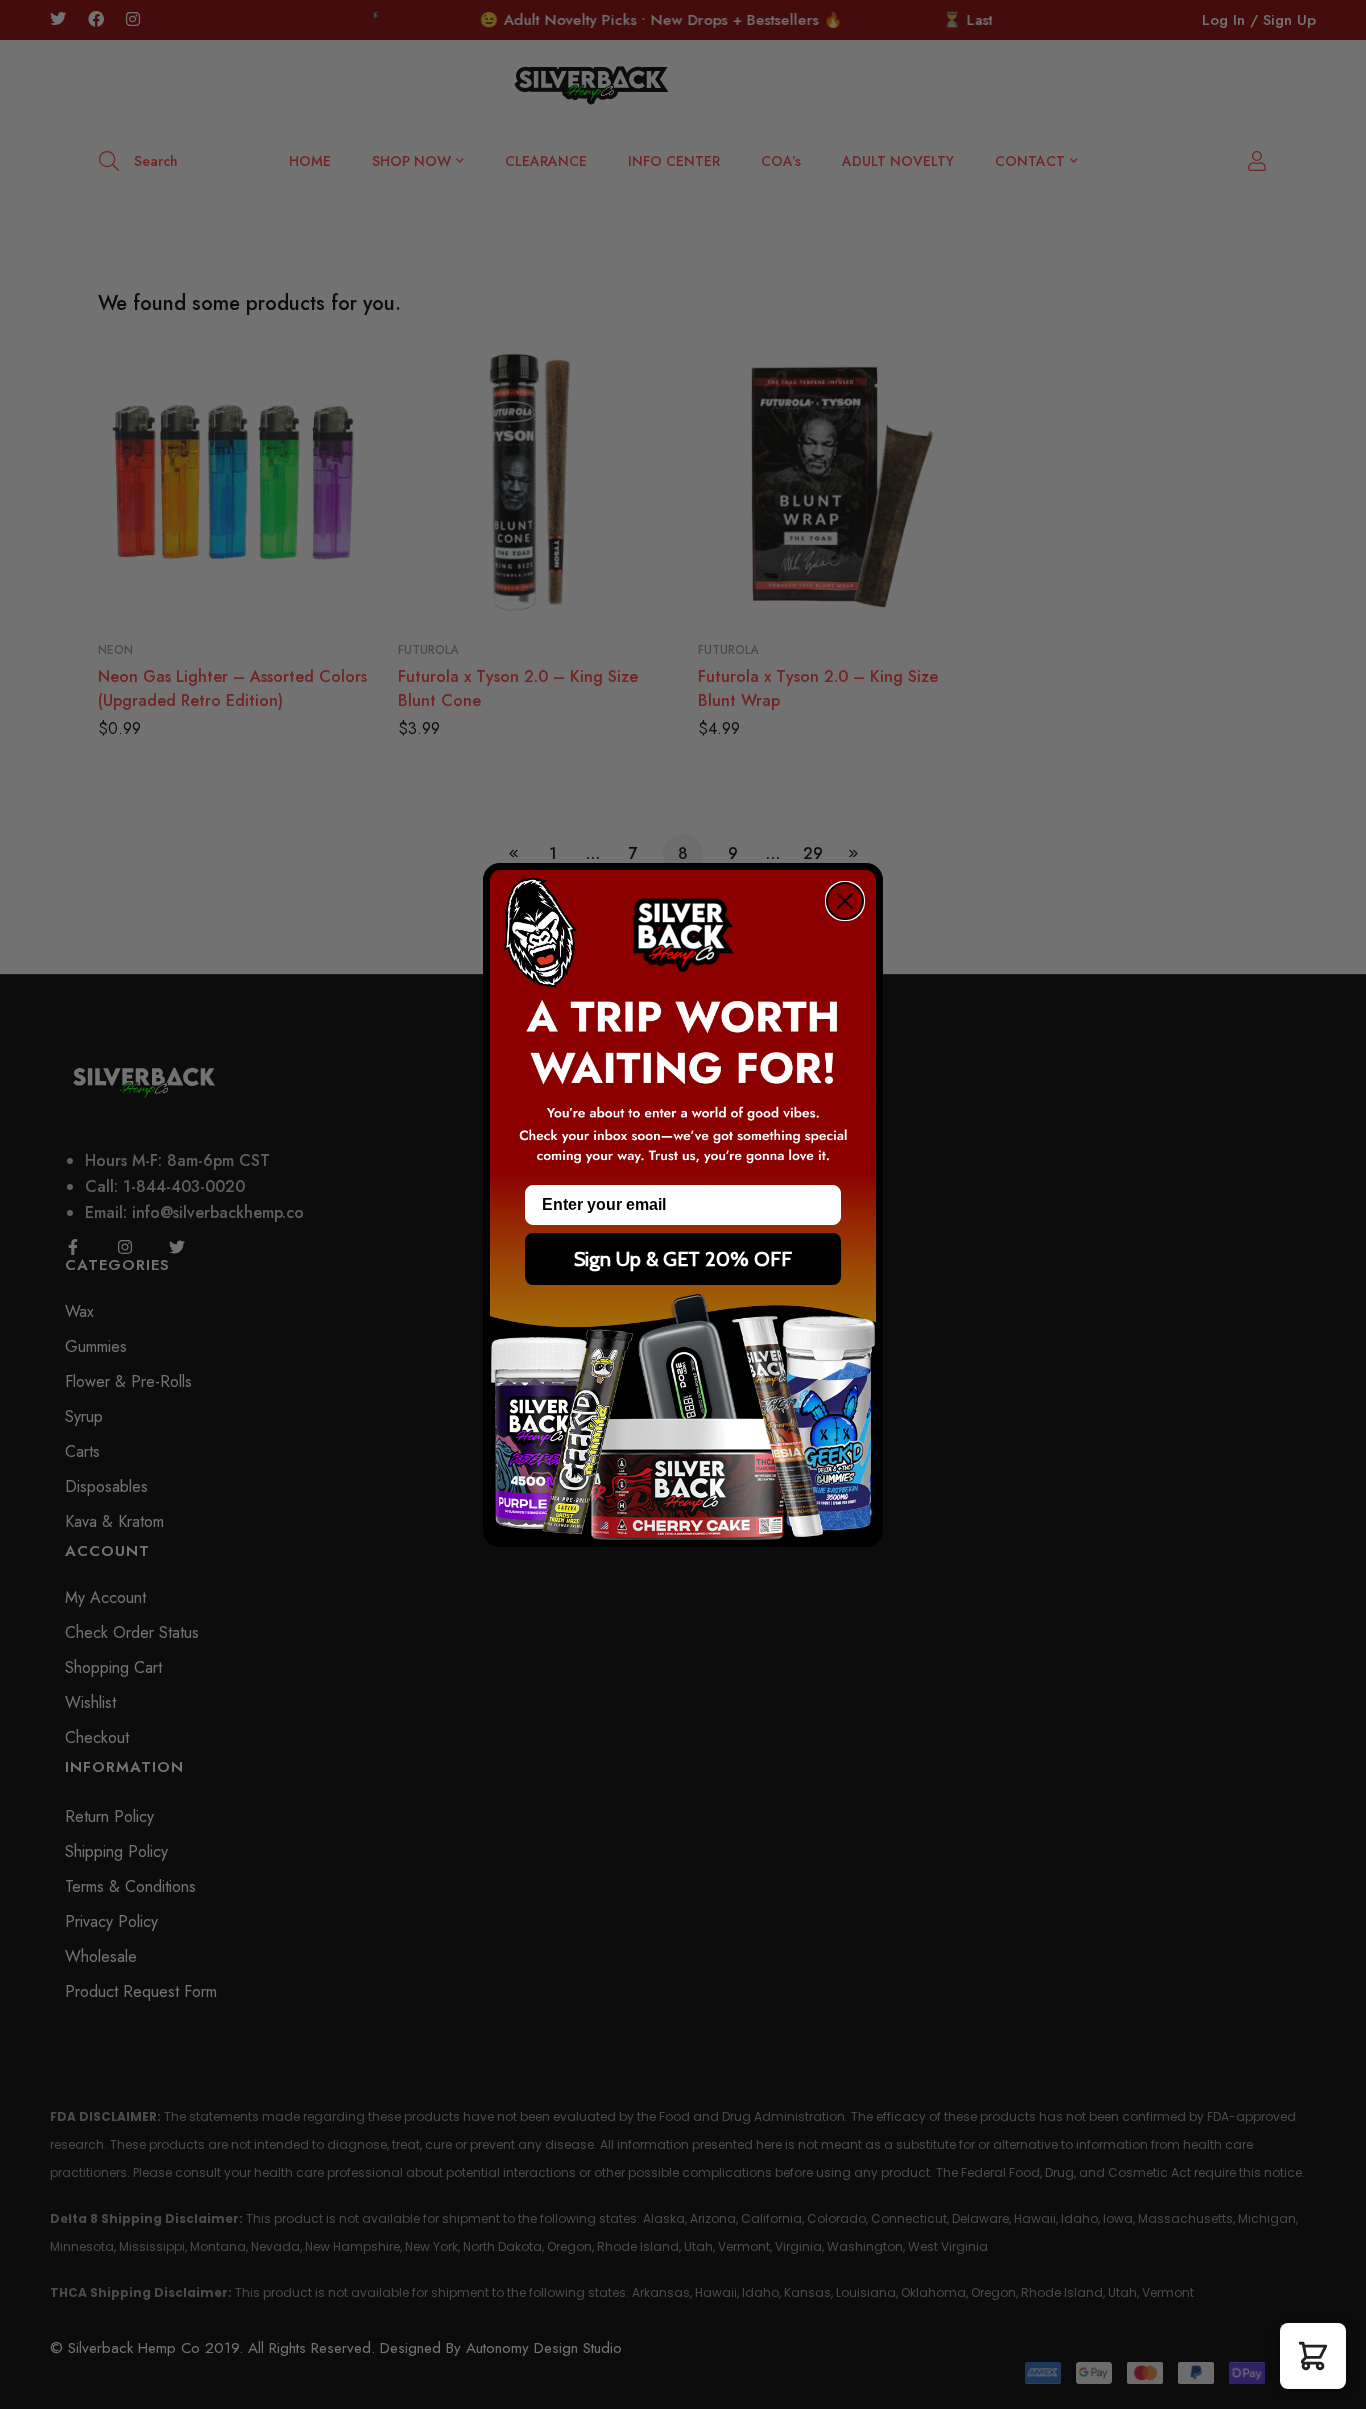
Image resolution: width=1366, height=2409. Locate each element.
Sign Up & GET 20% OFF (683, 1259)
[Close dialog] (845, 901)
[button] (1313, 2356)
